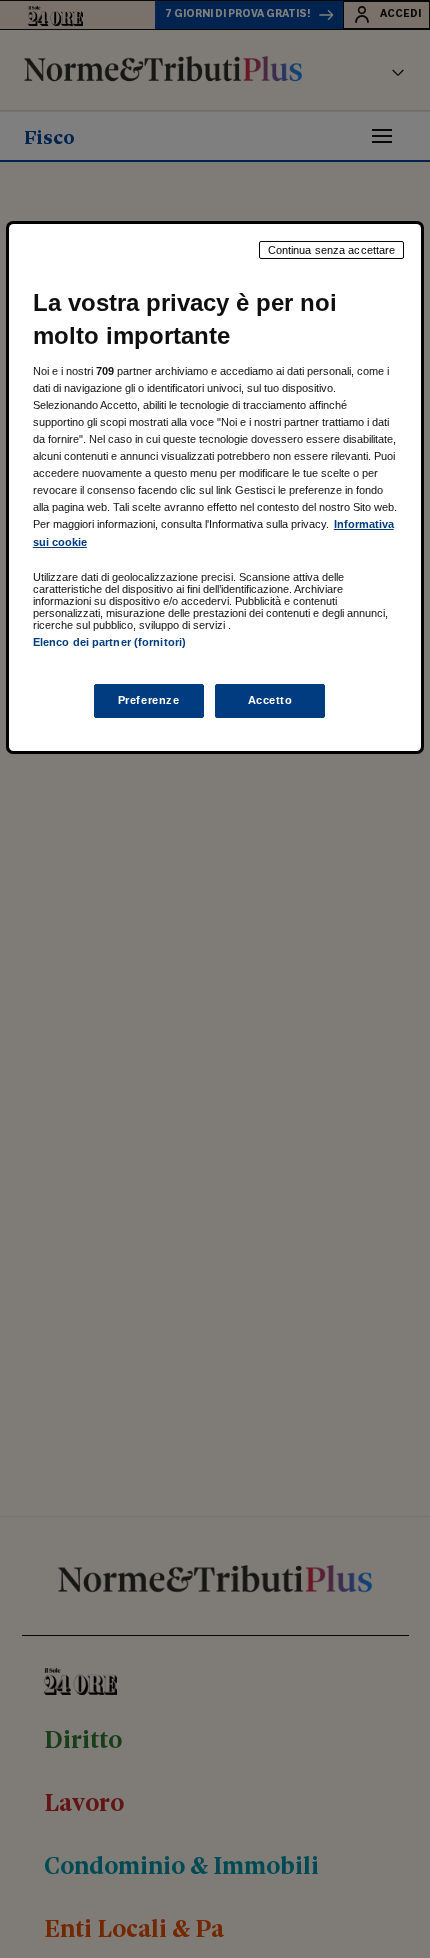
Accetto (270, 700)
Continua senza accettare (332, 250)
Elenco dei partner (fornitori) (109, 642)
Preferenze (149, 700)
